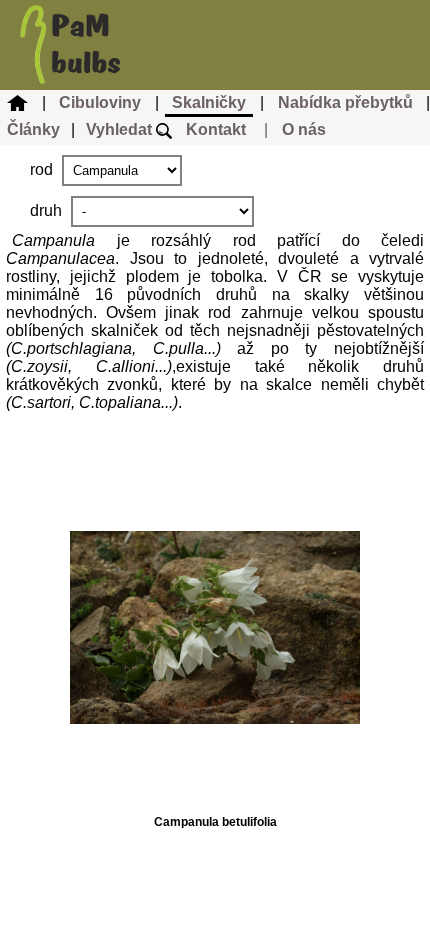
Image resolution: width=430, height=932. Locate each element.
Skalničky (209, 102)
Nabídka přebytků (345, 102)
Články (33, 129)
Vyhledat (121, 129)
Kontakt (216, 129)
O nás (304, 129)
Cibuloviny (100, 102)
